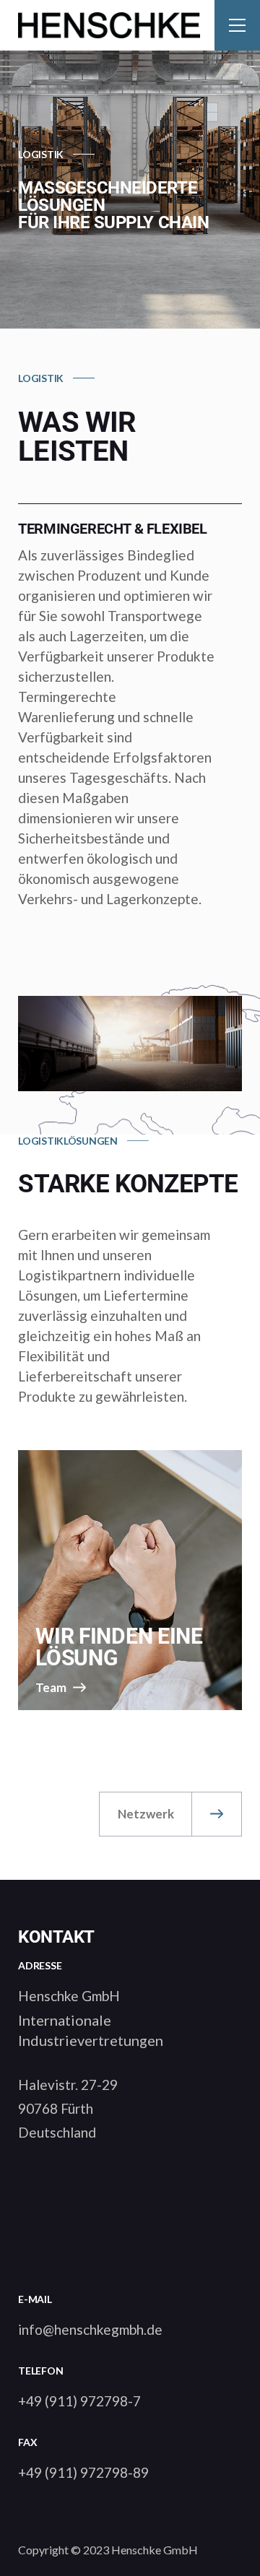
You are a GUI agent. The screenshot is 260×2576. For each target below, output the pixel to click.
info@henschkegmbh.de (90, 2329)
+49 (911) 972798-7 (79, 2401)
